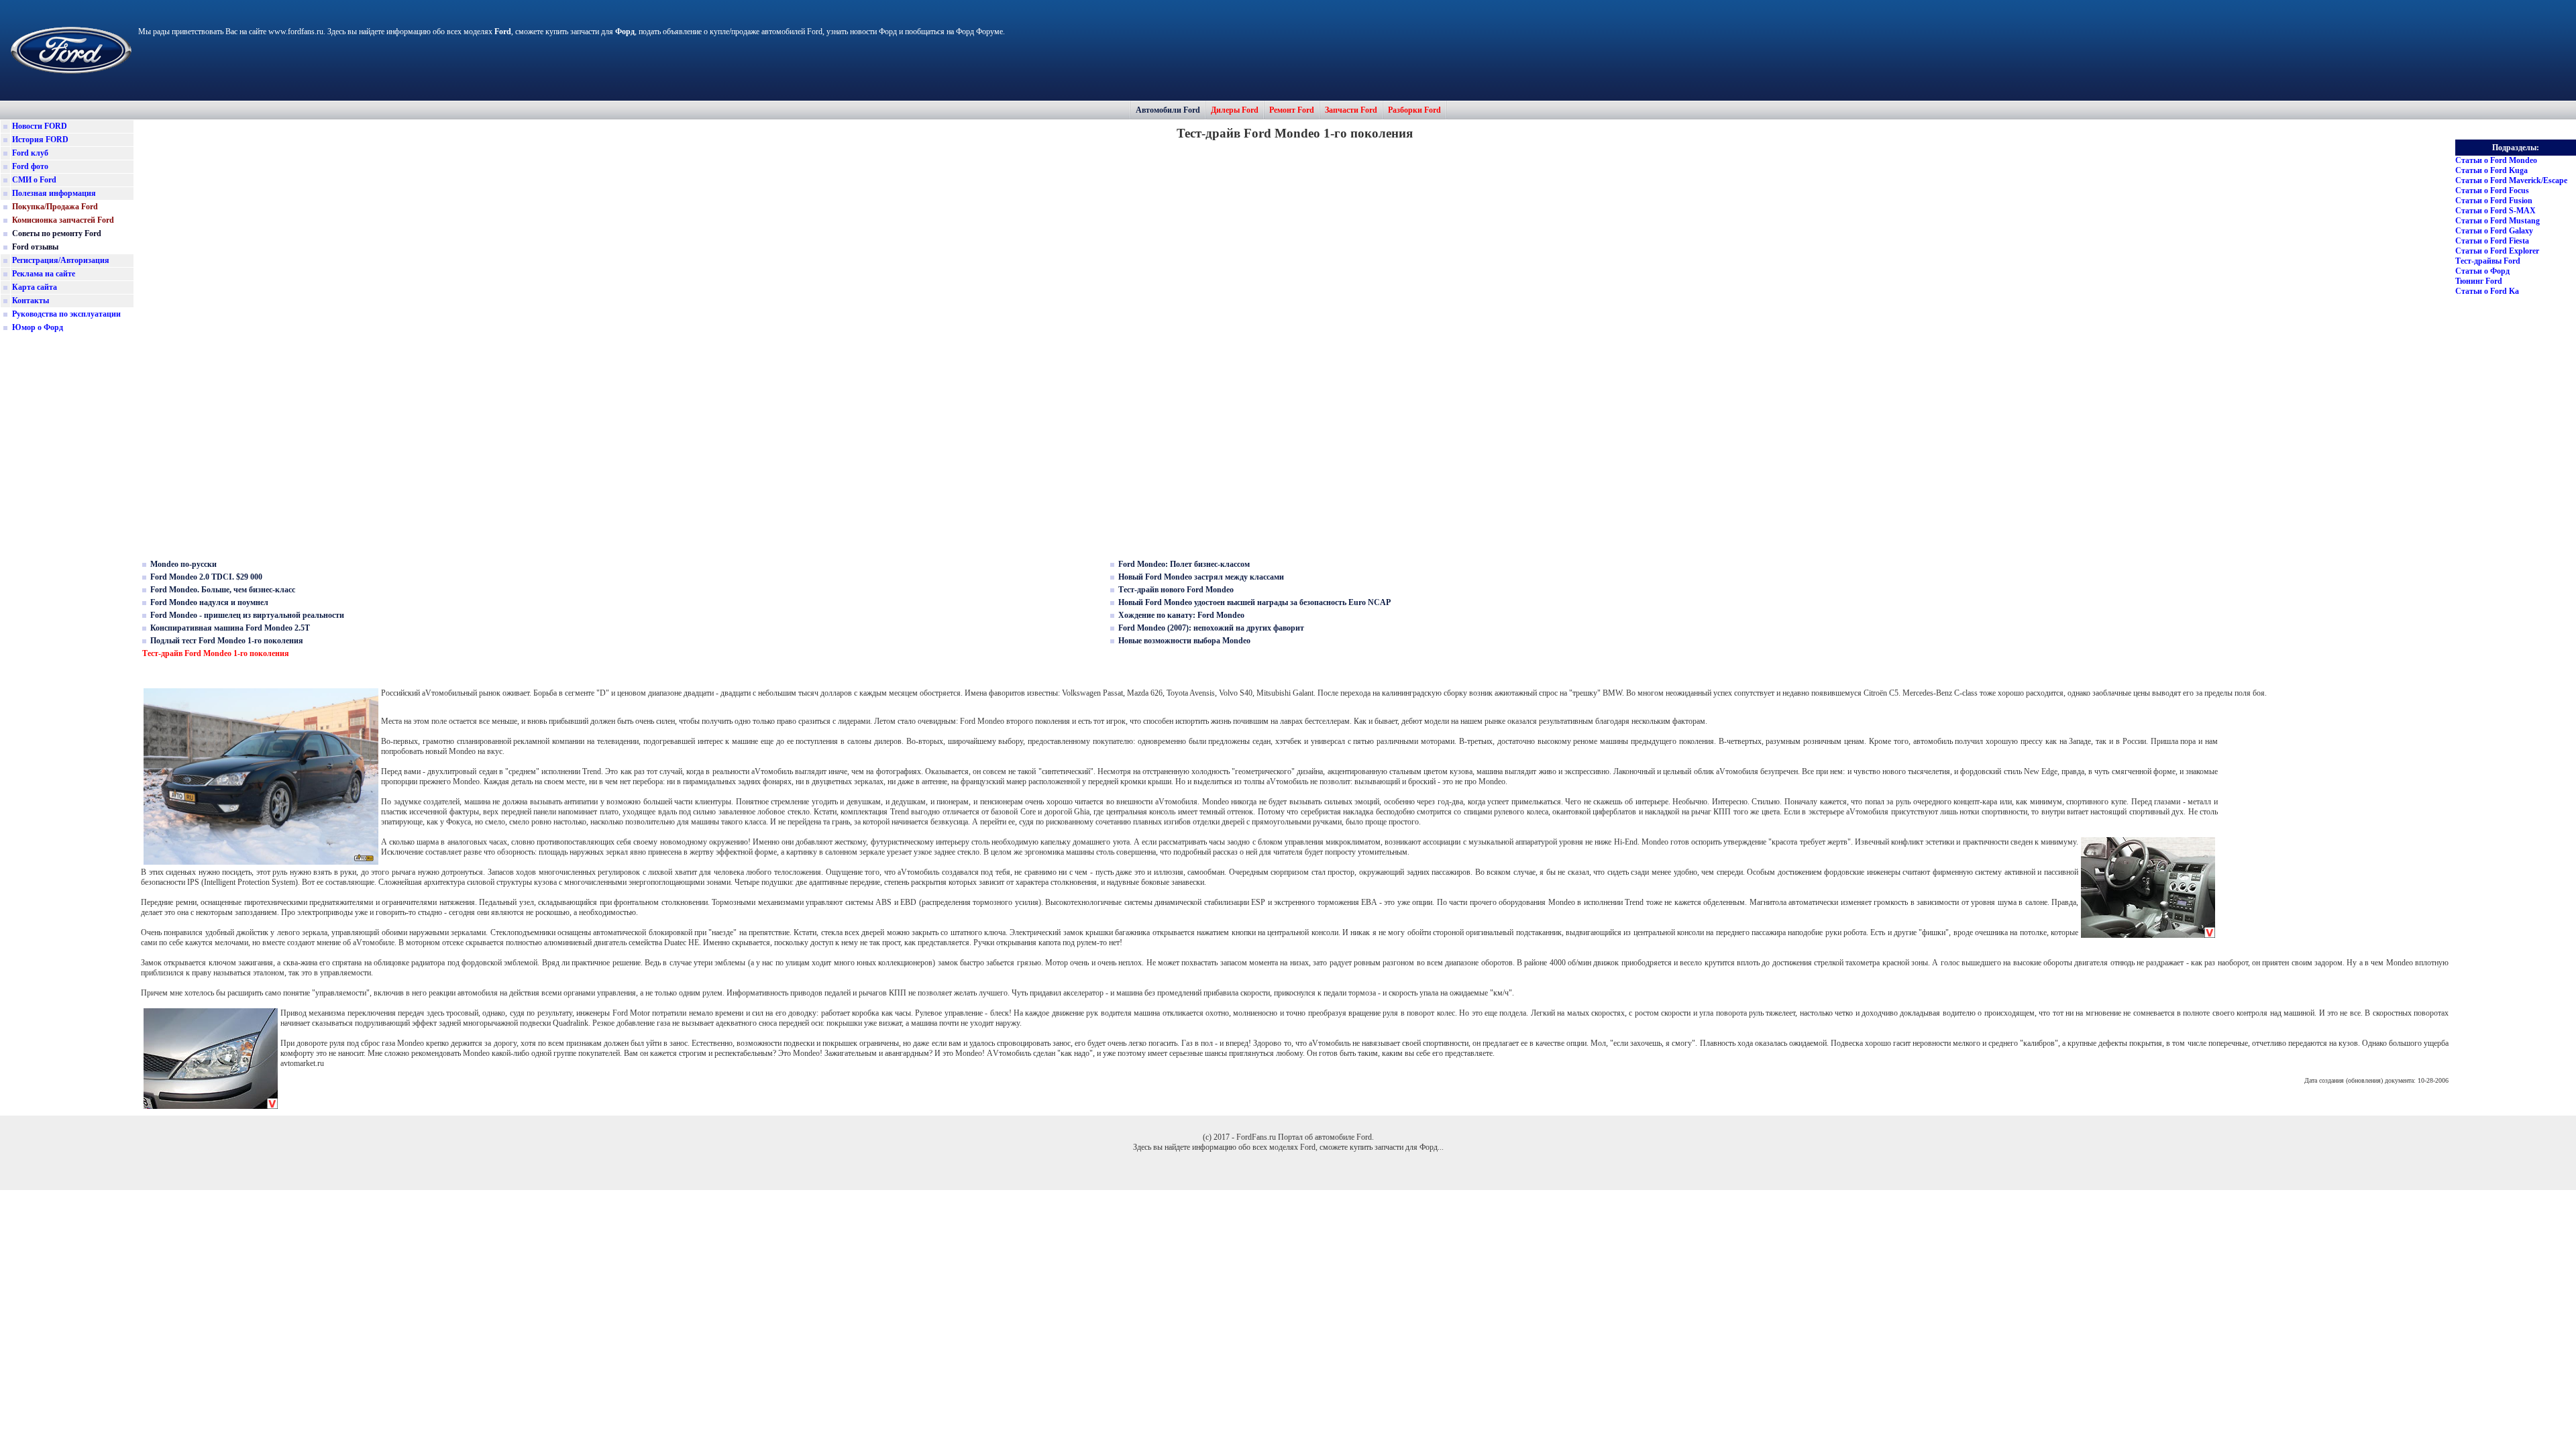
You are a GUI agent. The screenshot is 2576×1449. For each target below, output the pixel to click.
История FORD (40, 140)
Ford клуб (30, 153)
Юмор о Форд (38, 327)
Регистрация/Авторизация (61, 260)
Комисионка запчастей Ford (63, 220)
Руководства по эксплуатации (66, 314)
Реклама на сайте (44, 274)
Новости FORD (40, 126)
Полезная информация (54, 193)
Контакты (31, 301)
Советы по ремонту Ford (57, 233)
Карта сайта (35, 287)
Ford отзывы (35, 247)
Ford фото (30, 166)
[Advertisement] (67, 546)
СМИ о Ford (34, 180)
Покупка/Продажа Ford (55, 207)
